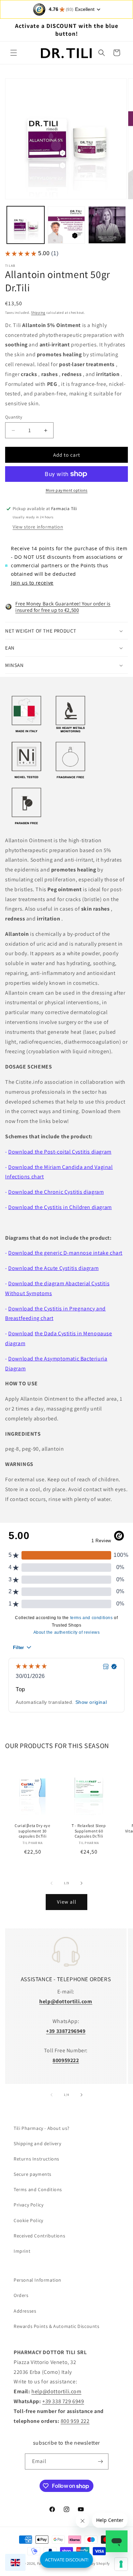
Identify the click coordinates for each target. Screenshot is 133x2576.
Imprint (22, 2251)
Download (21, 1333)
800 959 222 (75, 2421)
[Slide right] (82, 1883)
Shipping (38, 313)
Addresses (25, 2311)
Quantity (14, 417)
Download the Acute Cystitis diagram (53, 1268)
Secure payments (33, 2174)
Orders (21, 2295)
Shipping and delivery (38, 2143)
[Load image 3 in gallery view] (107, 225)
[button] (14, 53)
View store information (38, 527)
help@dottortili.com (56, 2391)
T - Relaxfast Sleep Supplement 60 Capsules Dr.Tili (89, 1831)
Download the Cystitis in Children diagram (60, 1207)
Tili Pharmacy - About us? (42, 2128)
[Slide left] (51, 1883)
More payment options (67, 490)
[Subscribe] (101, 2461)
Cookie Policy (28, 2220)
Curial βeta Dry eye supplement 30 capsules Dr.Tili (32, 1831)
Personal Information (38, 2280)
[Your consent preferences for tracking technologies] (121, 2564)
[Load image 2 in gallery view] (66, 225)
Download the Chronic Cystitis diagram (56, 1192)
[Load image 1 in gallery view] (26, 225)
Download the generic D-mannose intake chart (65, 1253)
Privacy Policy (28, 2205)
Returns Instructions (36, 2159)
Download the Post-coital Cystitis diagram (60, 1152)
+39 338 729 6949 (63, 2401)
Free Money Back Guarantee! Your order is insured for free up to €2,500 (63, 607)
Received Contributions (39, 2236)
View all (67, 1902)
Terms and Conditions (38, 2189)
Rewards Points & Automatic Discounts (57, 2326)
